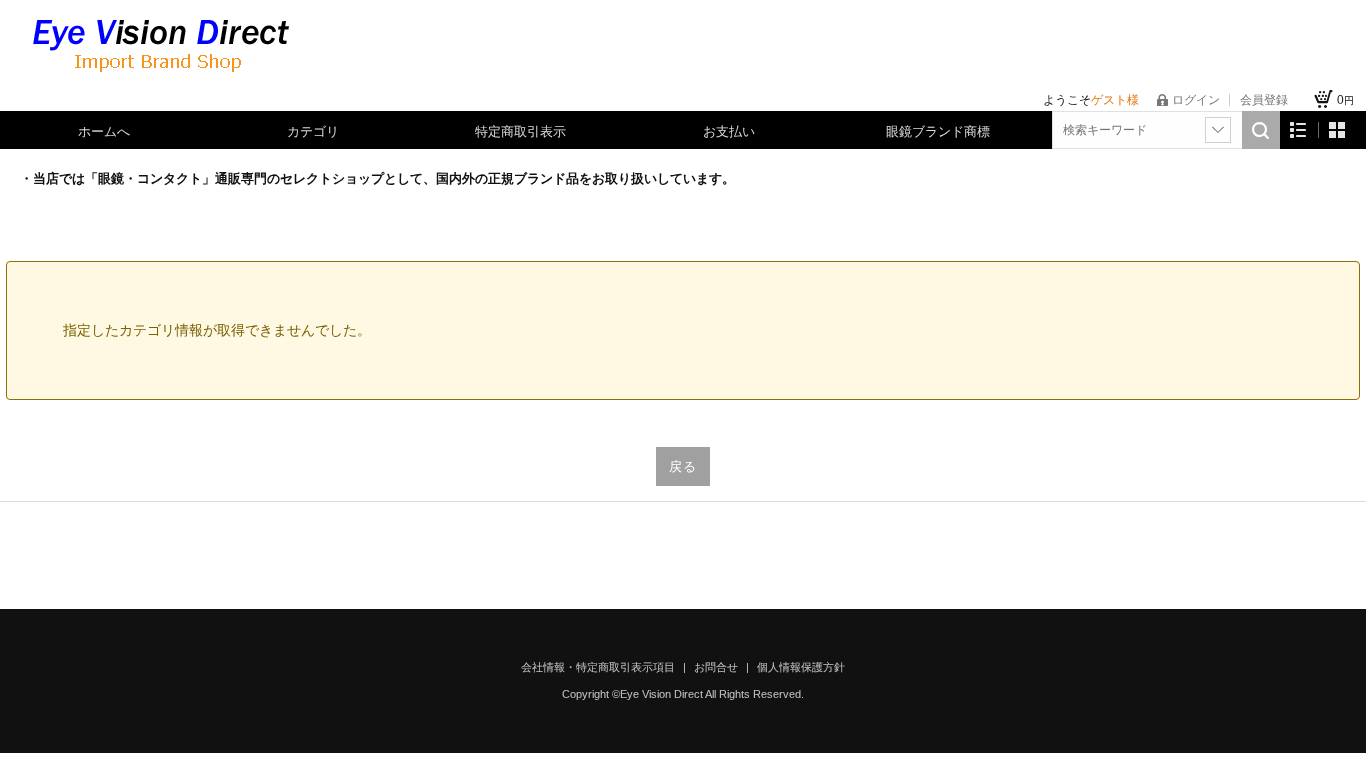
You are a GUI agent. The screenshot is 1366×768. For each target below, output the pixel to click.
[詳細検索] (1218, 130)
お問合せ (717, 667)
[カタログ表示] (1337, 130)
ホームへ (104, 131)
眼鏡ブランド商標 (938, 131)
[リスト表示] (1298, 130)
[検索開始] (1261, 130)
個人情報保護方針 (801, 667)
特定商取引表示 (520, 131)
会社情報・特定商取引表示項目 (599, 667)
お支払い (729, 131)
